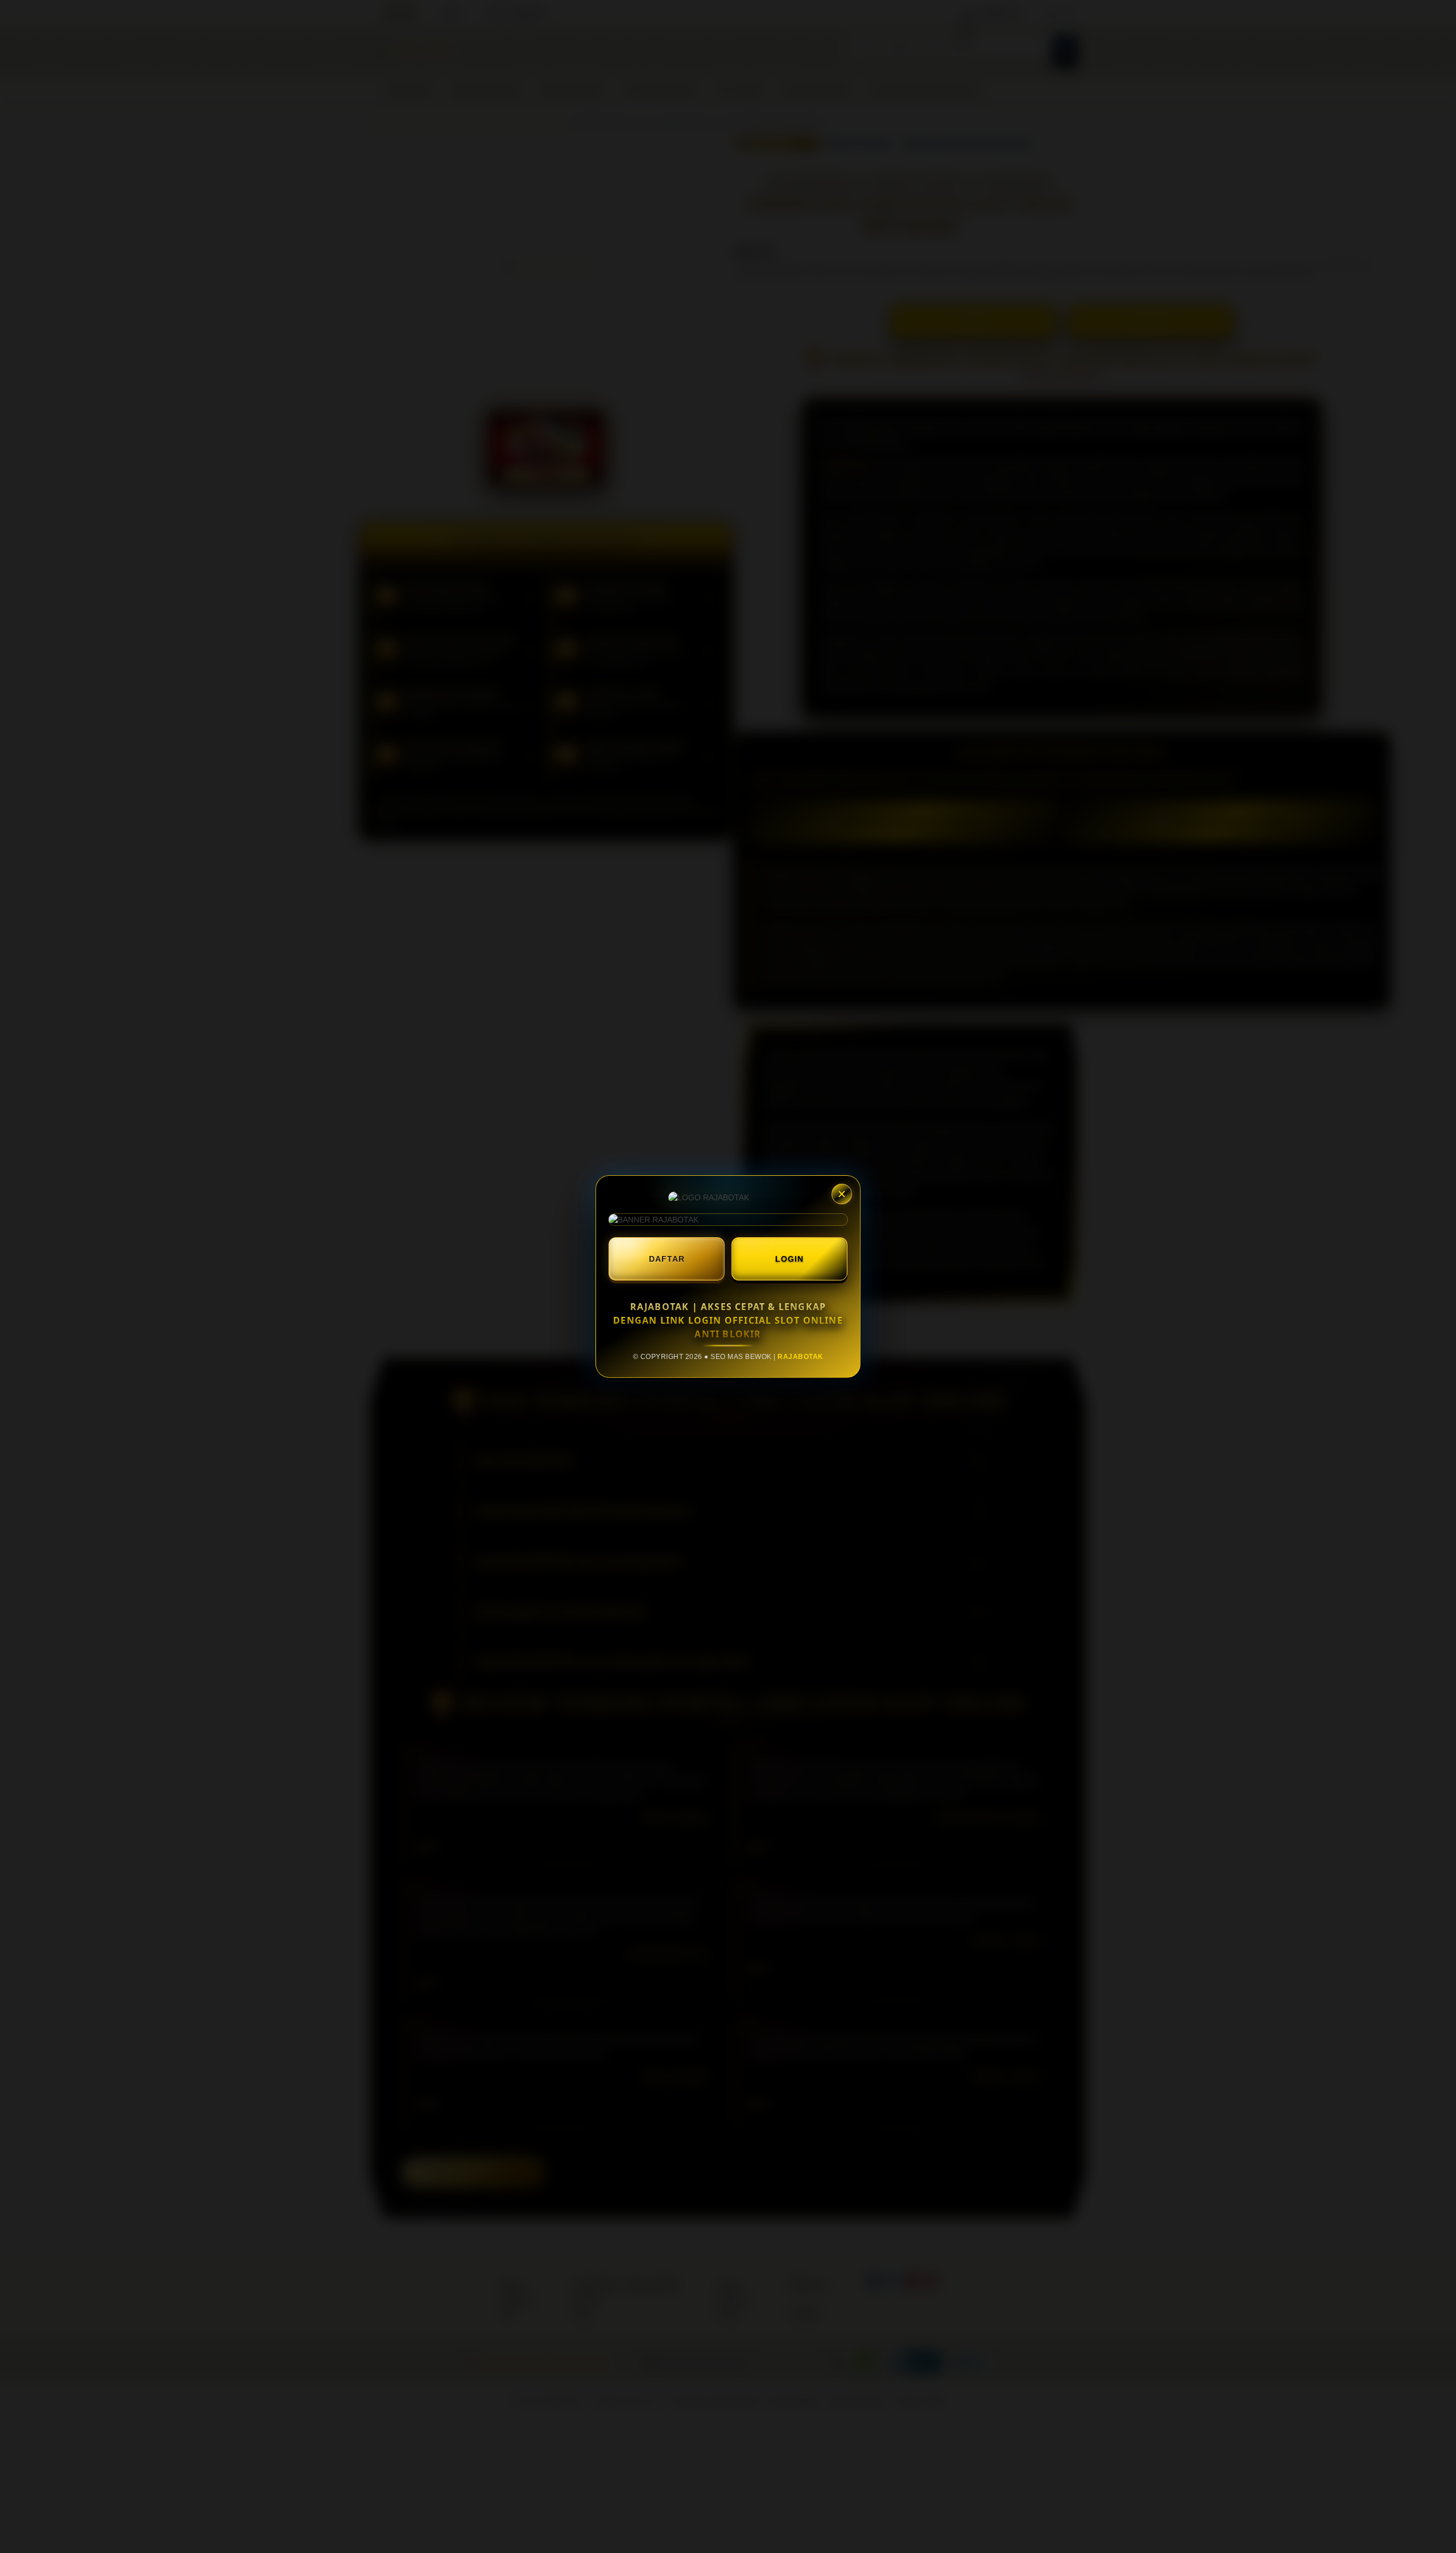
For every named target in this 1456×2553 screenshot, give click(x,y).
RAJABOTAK (801, 1357)
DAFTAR (667, 1259)
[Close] (842, 1194)
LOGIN (789, 1259)
